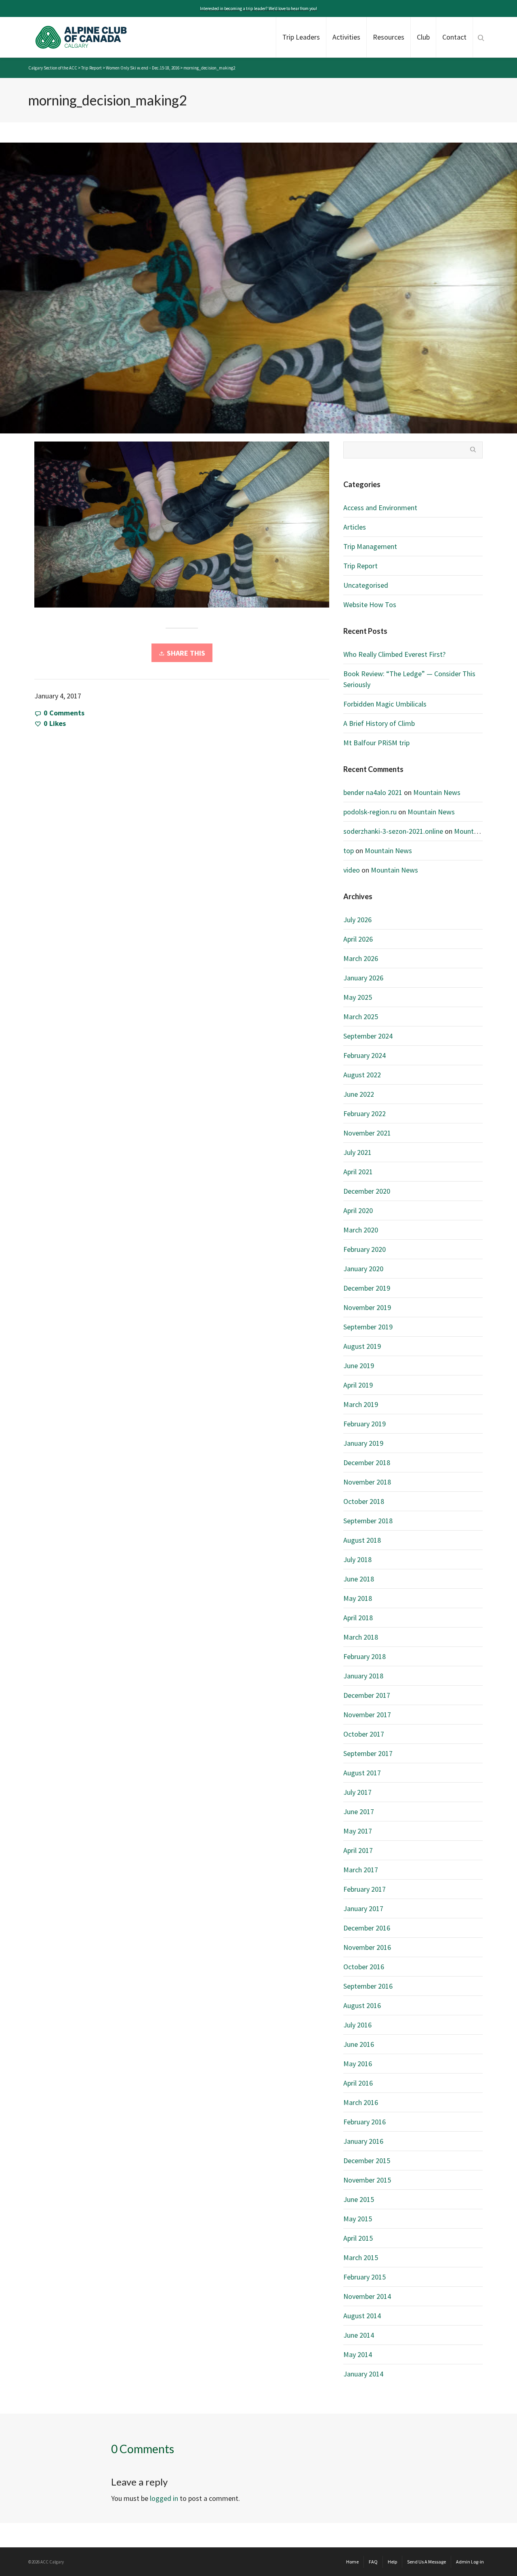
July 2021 (357, 1152)
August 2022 (362, 1075)
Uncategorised (366, 585)
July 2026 (357, 920)
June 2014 (359, 2335)
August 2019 (362, 1346)
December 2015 (367, 2161)
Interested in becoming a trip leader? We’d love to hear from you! (258, 8)
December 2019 (367, 1288)
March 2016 (361, 2102)
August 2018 (362, 1540)
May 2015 (358, 2219)
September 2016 (368, 1986)
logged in (164, 2498)
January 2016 (363, 2141)
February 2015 (365, 2277)
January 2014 (363, 2374)
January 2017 (363, 1908)
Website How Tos (370, 605)
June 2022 (359, 1094)
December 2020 (367, 1191)
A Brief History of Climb (379, 723)
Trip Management (370, 546)
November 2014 (367, 2296)
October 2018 (364, 1501)
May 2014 (358, 2354)
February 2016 (365, 2122)
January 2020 (363, 1269)
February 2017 (365, 1889)
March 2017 (361, 1870)
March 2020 (361, 1230)
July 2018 (357, 1559)
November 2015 (367, 2180)
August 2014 (362, 2316)
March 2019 (361, 1404)
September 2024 (368, 1036)
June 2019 (359, 1366)
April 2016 (358, 2083)
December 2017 (367, 1695)
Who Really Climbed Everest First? (394, 654)
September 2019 (368, 1327)
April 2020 (358, 1210)
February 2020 (365, 1249)
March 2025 (361, 1017)
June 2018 (359, 1579)
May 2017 (358, 1831)
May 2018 (358, 1598)
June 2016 (359, 2044)
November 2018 (367, 1482)
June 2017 (359, 1812)
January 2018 (363, 1676)
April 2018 (358, 1618)
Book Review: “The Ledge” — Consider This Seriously (409, 679)
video (352, 870)
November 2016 (367, 1947)
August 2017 (362, 1773)
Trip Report (360, 566)
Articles (355, 527)
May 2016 (358, 2064)
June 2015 (359, 2199)
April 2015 (358, 2238)
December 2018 (367, 1463)
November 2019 (367, 1307)
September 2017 (368, 1753)
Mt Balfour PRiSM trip (376, 743)
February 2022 (365, 1113)
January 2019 (363, 1443)
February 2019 (365, 1424)
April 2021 (358, 1172)
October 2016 (364, 1967)
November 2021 (367, 1133)
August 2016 (362, 2005)
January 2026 (363, 978)
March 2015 (361, 2257)
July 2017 (357, 1792)
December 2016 (367, 1928)
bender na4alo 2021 (373, 792)
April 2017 (358, 1850)
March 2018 (361, 1637)
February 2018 (365, 1656)
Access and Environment (380, 508)
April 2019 (358, 1385)
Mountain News (437, 792)
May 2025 (358, 997)
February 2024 (365, 1055)
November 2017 (367, 1715)
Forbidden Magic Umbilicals (385, 704)
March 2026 (361, 958)
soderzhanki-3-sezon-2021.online (393, 831)
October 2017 (364, 1734)
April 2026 (358, 939)
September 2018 (368, 1521)
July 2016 (357, 2025)
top (349, 851)
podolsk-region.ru (370, 812)
